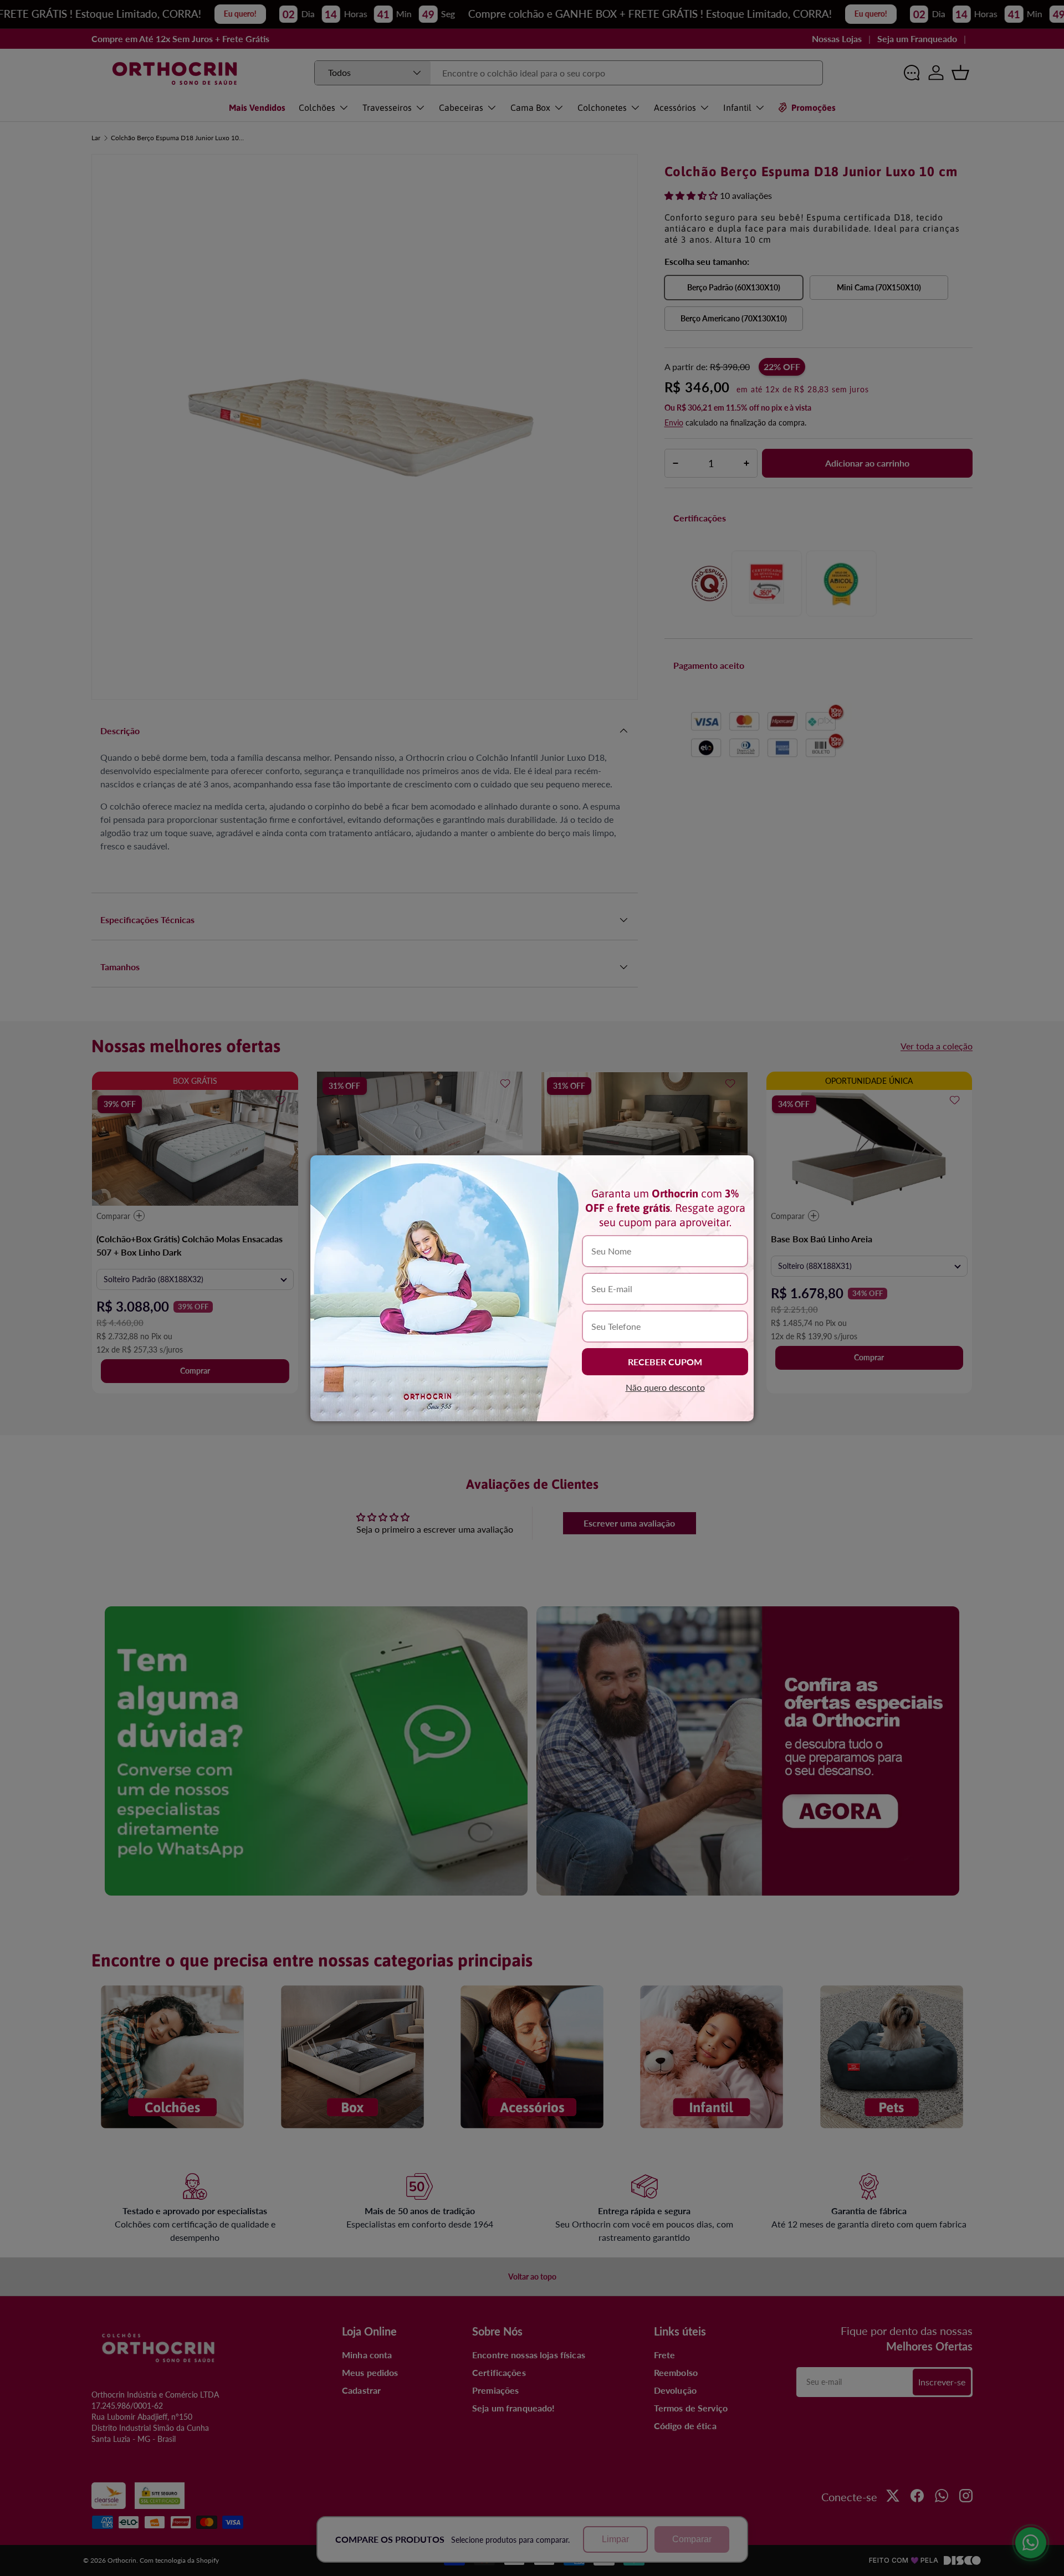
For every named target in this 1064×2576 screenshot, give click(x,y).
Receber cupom (665, 1362)
